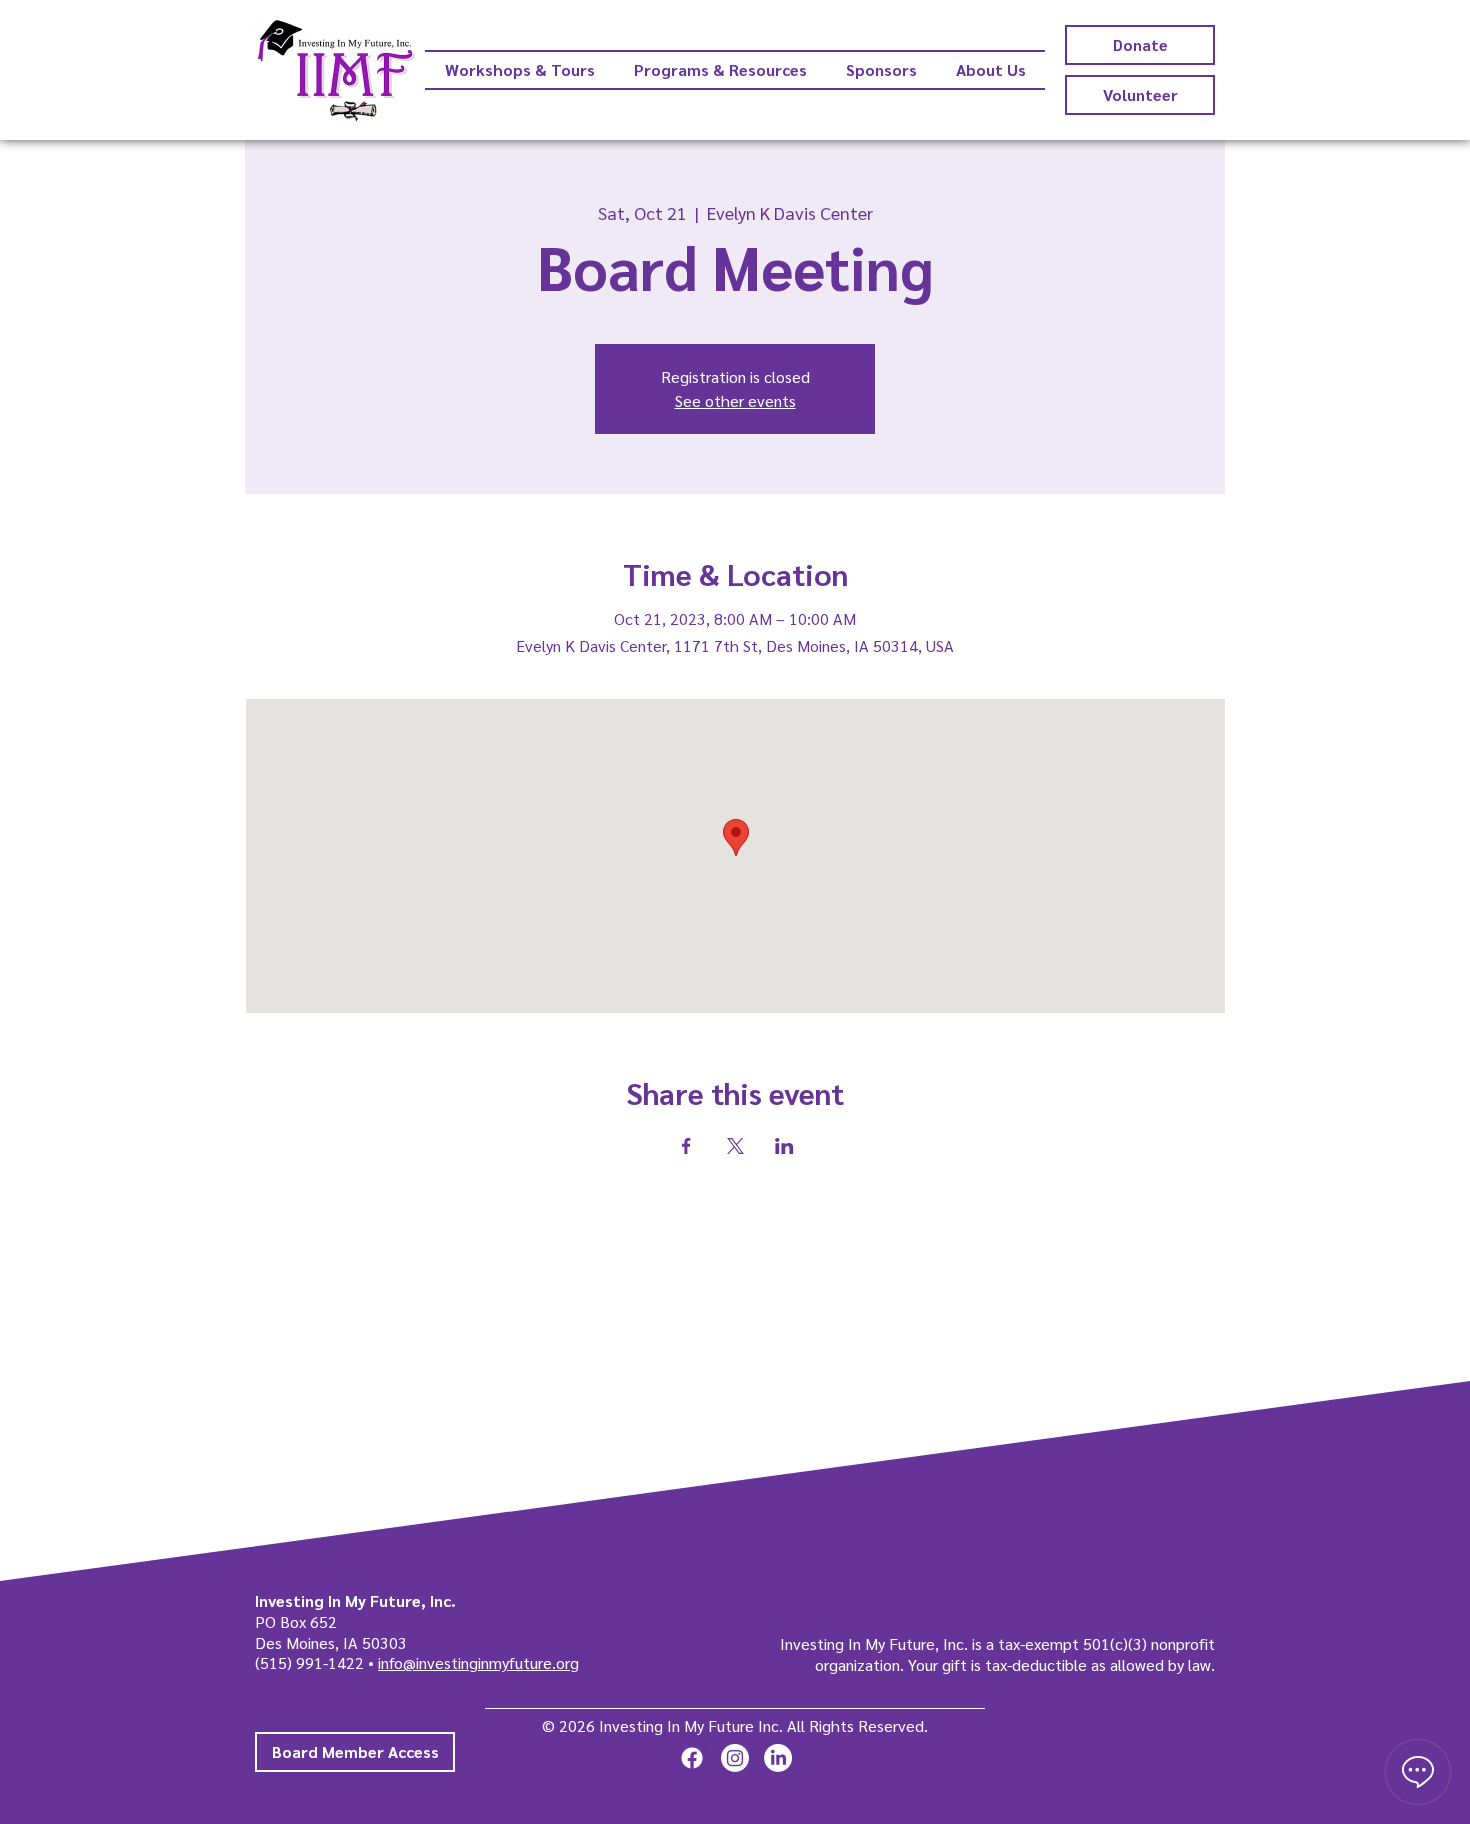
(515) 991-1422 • (316, 1662)
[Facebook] (692, 1758)
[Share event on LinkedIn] (784, 1146)
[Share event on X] (735, 1146)
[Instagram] (735, 1758)
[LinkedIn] (778, 1758)
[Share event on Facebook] (686, 1146)
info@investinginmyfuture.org (478, 1662)
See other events (735, 400)
